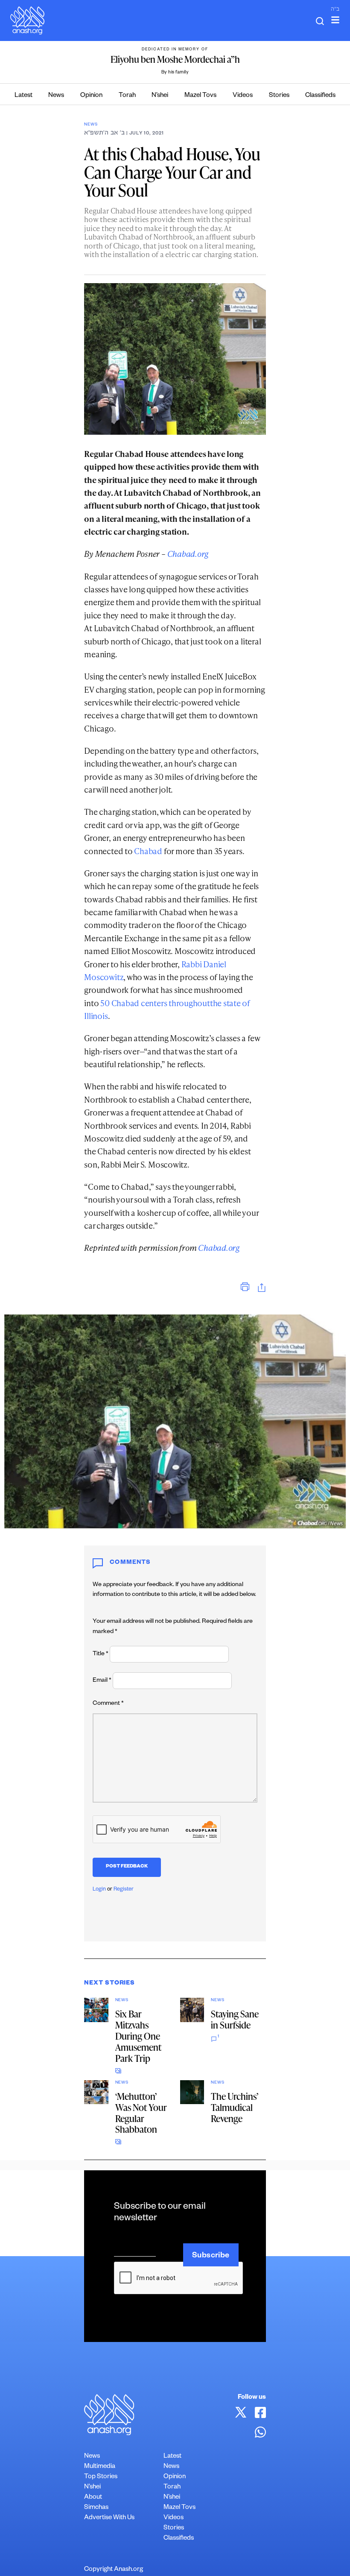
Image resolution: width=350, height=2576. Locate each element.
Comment (108, 1704)
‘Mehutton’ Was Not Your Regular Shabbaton (141, 2113)
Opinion (91, 96)
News (56, 96)
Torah (127, 96)
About (93, 2498)
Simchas (96, 2508)
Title (101, 1654)
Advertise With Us (109, 2518)
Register (124, 1890)
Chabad (148, 851)
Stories (279, 96)
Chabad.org (188, 554)
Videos (243, 96)
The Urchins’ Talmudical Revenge (235, 2107)
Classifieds (320, 96)
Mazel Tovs (200, 96)
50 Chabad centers (134, 1003)
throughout (189, 1003)
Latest (23, 96)
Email (102, 1681)
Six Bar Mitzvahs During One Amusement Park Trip (138, 2036)
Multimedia (100, 2467)
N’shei (160, 96)
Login (99, 1890)
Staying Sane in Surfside (235, 2019)
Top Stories (101, 2477)
